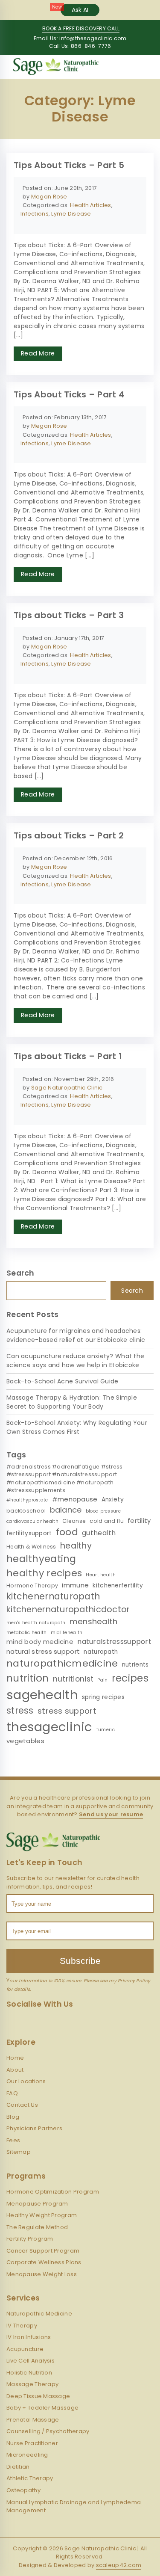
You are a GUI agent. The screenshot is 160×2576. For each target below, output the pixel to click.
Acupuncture (25, 2349)
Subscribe (80, 1961)
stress (20, 1710)
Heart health (100, 1575)
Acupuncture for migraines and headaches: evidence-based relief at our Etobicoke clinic (76, 1335)
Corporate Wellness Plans (44, 2262)
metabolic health (26, 1633)
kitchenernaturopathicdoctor (68, 1609)
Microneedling (27, 2455)
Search (132, 1291)
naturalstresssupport (114, 1642)
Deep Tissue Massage (38, 2396)
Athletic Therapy (30, 2478)
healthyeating (41, 1559)
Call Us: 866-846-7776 (80, 46)
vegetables (25, 1741)
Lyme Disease (71, 214)
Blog (13, 2117)
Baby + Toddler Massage (42, 2408)
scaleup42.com (119, 2565)
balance (66, 1510)
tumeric (106, 1730)
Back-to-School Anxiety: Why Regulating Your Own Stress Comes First (77, 1427)
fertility (139, 1520)
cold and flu (106, 1521)
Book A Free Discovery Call (81, 28)
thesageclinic (49, 1727)
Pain (102, 1680)
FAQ (12, 2093)
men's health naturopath (36, 1623)
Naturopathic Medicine (39, 2314)
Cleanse (74, 1521)
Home (15, 2058)
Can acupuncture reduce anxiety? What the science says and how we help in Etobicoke (75, 1361)
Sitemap (19, 2152)
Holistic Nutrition (29, 2373)
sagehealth (42, 1695)
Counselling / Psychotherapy (48, 2431)
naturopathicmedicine (62, 1663)
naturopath (101, 1652)
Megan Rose (49, 197)
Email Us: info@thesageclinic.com (80, 38)
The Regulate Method (37, 2227)
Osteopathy (23, 2490)
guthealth (99, 1533)
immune (75, 1585)
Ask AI (80, 10)
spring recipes (103, 1697)
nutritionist (73, 1679)
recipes (130, 1678)
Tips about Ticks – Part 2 (69, 835)
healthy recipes (44, 1573)
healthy (76, 1546)
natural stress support (43, 1651)
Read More (38, 353)
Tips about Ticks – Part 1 (68, 1056)
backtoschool (26, 1511)
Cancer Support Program (43, 2251)
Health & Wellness (31, 1547)
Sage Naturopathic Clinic (67, 1088)
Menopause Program (37, 2204)
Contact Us (22, 2105)
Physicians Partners (34, 2128)
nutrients (135, 1665)
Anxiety (113, 1500)
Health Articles (90, 205)
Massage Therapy (32, 2384)
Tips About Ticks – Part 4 (69, 394)
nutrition (28, 1678)
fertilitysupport (29, 1533)
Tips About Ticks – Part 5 (69, 165)
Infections (35, 214)
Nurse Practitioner (32, 2443)
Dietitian (18, 2467)
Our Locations (26, 2081)
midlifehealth (67, 1633)
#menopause (75, 1499)
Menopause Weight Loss (42, 2274)
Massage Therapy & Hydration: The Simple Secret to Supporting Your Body (72, 1402)
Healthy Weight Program (42, 2215)
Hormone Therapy (32, 1586)
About (15, 2070)
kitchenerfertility (118, 1586)
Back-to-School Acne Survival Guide (63, 1381)
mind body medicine (40, 1642)
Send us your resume (111, 1814)
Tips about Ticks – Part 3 (69, 615)
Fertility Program (30, 2239)
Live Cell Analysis (31, 2361)
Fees (13, 2140)
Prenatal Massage (33, 2420)
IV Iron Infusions (29, 2337)
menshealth (94, 1621)
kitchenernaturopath (53, 1596)
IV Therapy (22, 2326)
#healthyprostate (27, 1500)
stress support (67, 1711)
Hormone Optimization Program (53, 2192)
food (67, 1532)
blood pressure (103, 1511)
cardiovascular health (32, 1521)
